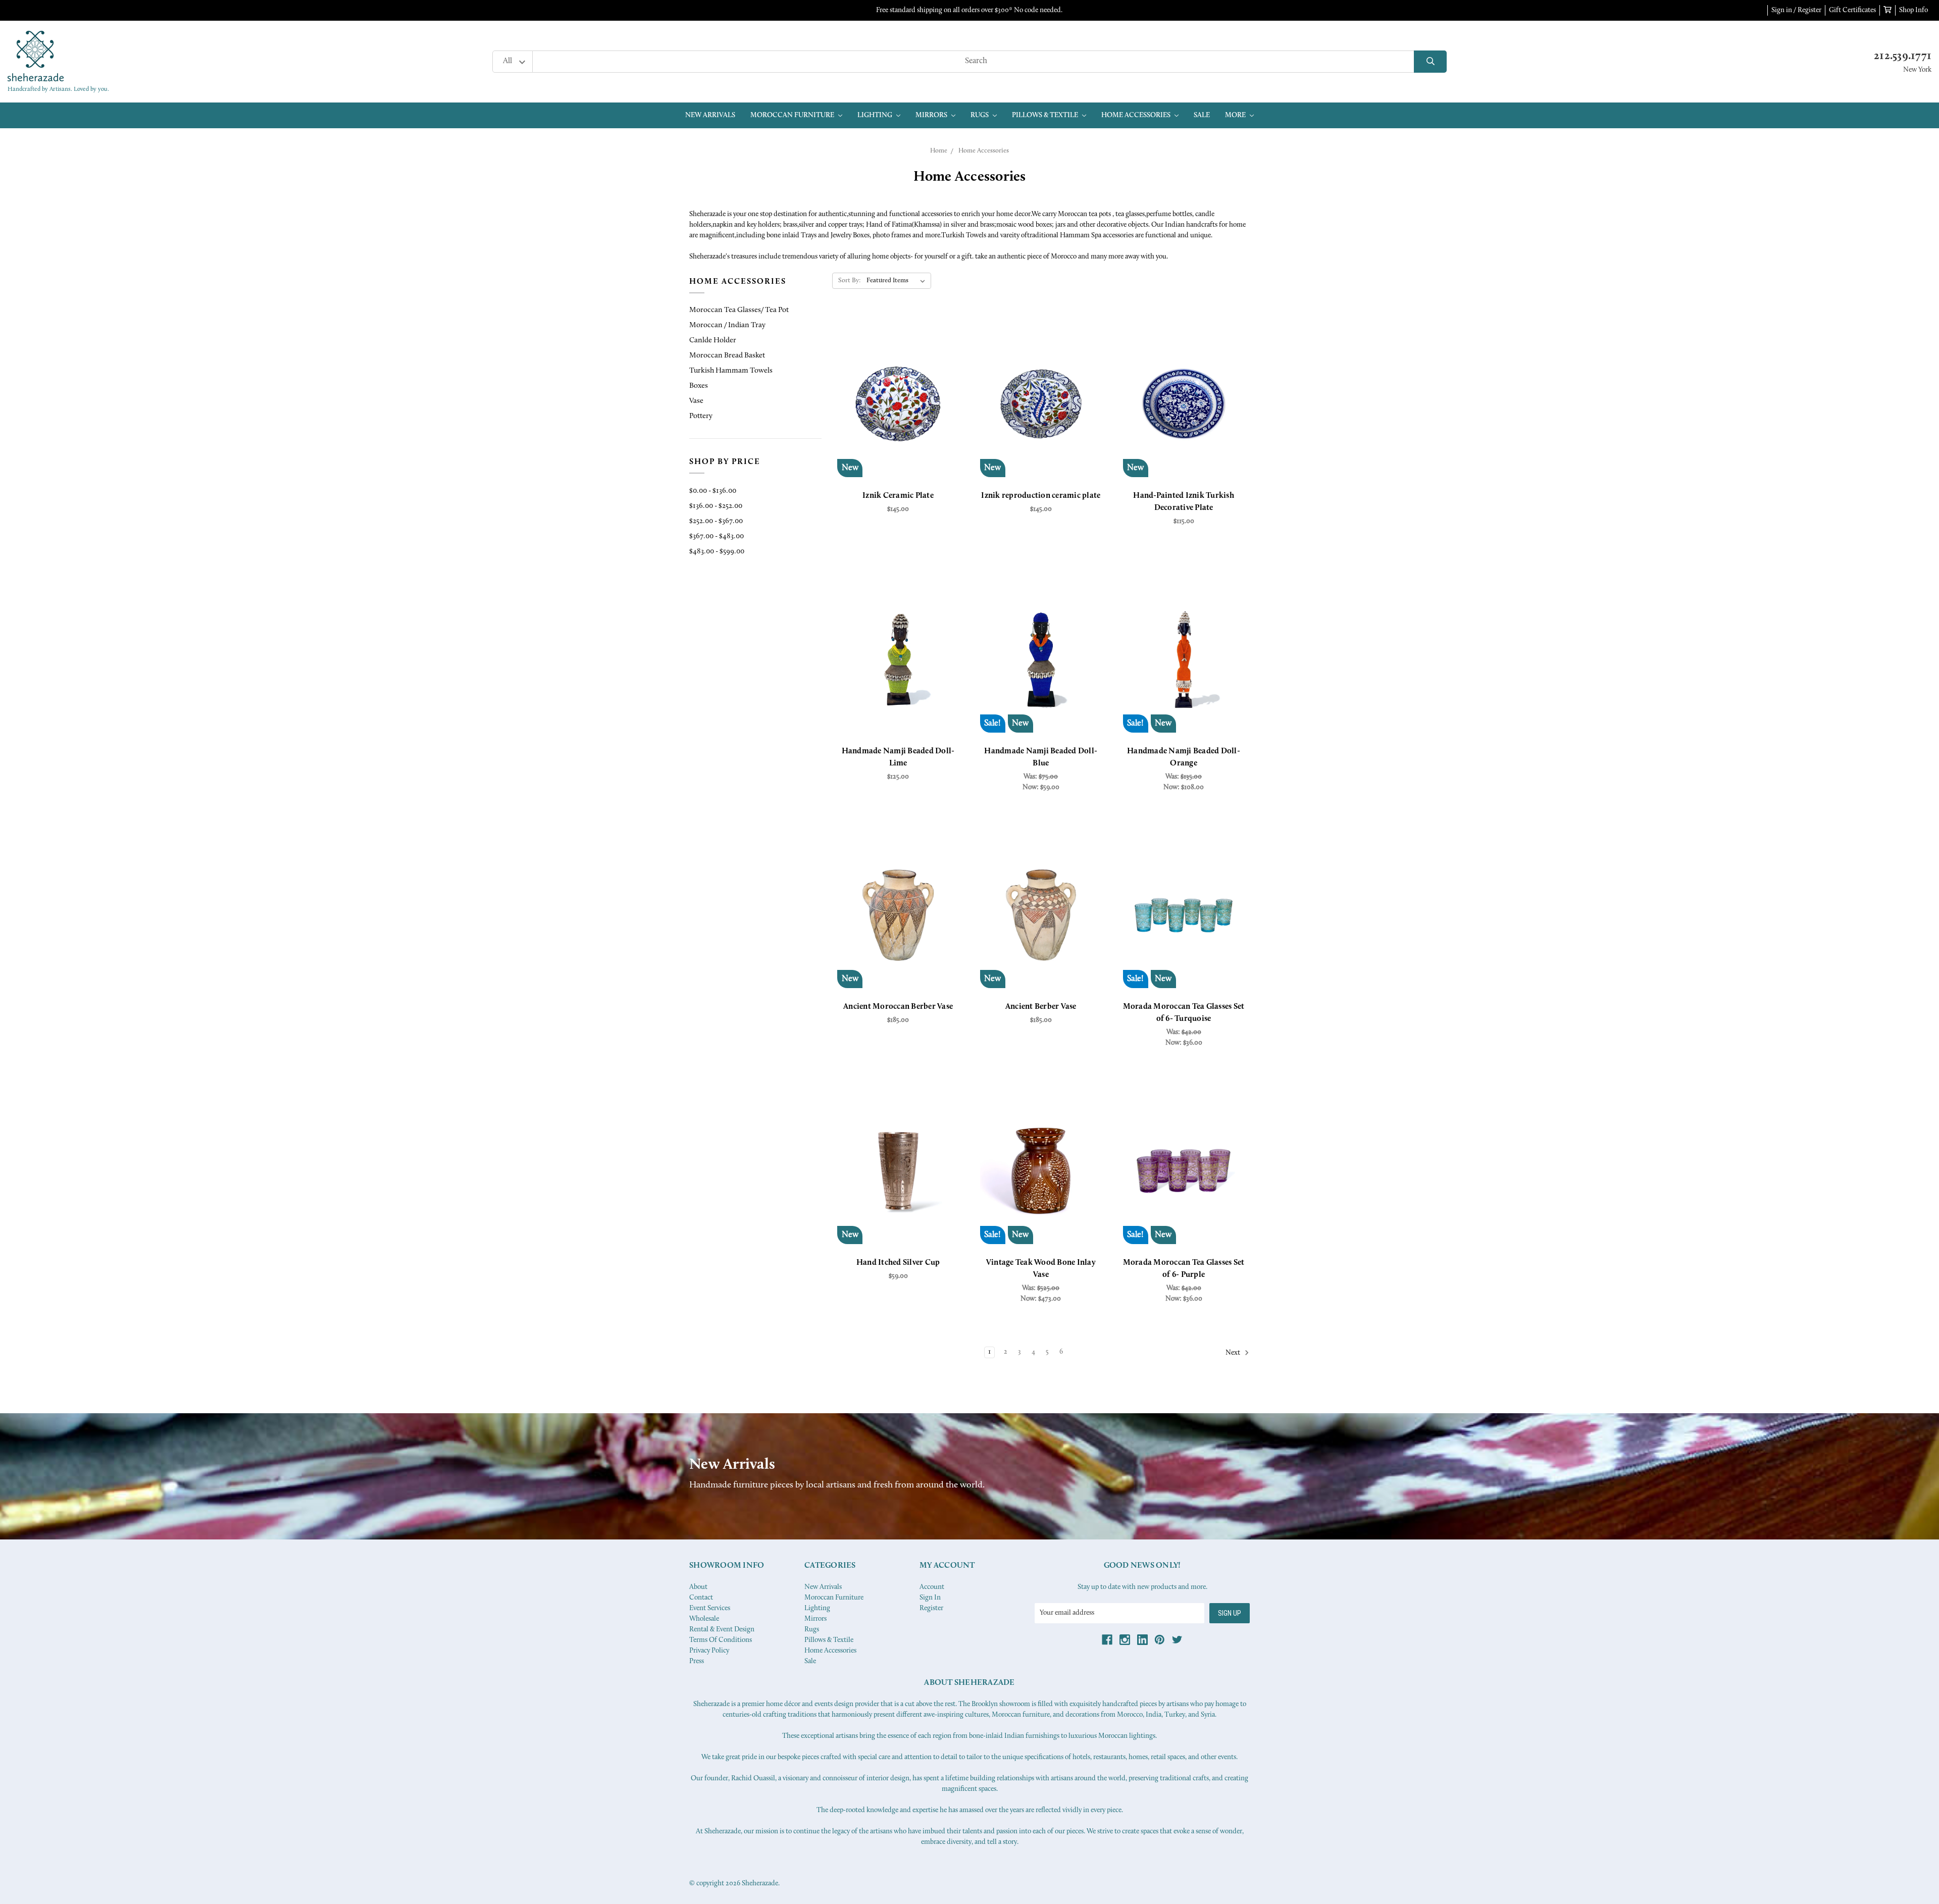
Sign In (930, 1598)
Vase (696, 401)
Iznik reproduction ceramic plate (1041, 496)
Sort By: (850, 280)
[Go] (1430, 62)
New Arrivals (710, 115)
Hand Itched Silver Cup (898, 1263)
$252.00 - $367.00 (716, 521)
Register (931, 1608)
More (1236, 115)
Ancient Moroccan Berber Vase (898, 1007)
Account (932, 1587)
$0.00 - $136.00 (713, 491)
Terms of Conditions (721, 1640)
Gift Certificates (1852, 10)
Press (697, 1661)
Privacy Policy (709, 1651)
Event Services (710, 1608)
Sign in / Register (1796, 10)
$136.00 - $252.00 (716, 506)
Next (1234, 1353)
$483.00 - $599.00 (717, 552)
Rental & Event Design (722, 1630)
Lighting (876, 115)
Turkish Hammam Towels (731, 371)
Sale (1202, 115)
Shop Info (1914, 10)
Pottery (701, 416)
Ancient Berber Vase (1041, 1007)
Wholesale (704, 1619)
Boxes (699, 386)
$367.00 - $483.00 (717, 536)
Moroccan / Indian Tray (727, 325)
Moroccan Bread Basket (727, 356)
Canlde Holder (713, 341)
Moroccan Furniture (793, 115)
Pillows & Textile (1046, 115)
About (698, 1587)
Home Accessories (1137, 115)
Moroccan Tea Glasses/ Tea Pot (739, 310)
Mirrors (932, 115)
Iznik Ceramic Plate (898, 496)
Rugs (980, 115)
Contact (701, 1598)
